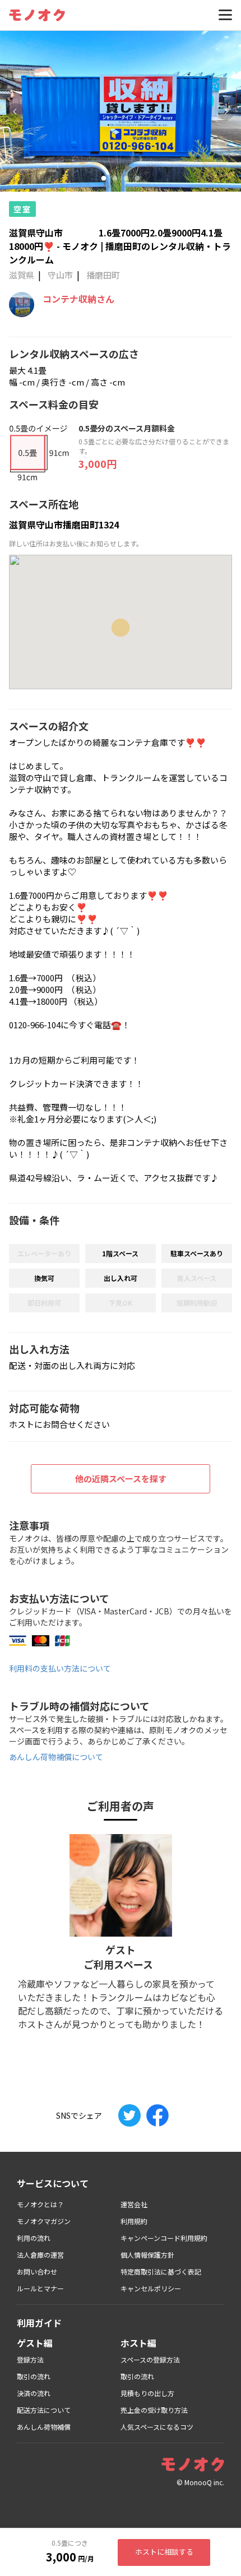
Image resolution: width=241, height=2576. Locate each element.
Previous (15, 112)
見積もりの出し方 (147, 2393)
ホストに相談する (164, 2552)
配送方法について (44, 2410)
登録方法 (30, 2359)
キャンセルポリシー (151, 2288)
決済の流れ (34, 2393)
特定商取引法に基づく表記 (161, 2271)
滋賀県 (22, 275)
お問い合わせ (37, 2271)
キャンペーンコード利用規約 (164, 2238)
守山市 (60, 275)
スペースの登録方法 (150, 2359)
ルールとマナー (40, 2288)
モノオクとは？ (40, 2204)
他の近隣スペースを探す (121, 1479)
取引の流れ (34, 2376)
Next (226, 112)
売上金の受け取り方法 (154, 2410)
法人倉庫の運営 (40, 2255)
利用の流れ (34, 2238)
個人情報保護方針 (147, 2255)
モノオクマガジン (44, 2221)
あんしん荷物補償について (56, 1757)
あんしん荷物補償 (44, 2427)
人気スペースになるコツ (157, 2427)
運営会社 (134, 2204)
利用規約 (134, 2221)
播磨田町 (103, 275)
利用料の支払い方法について (60, 1668)
